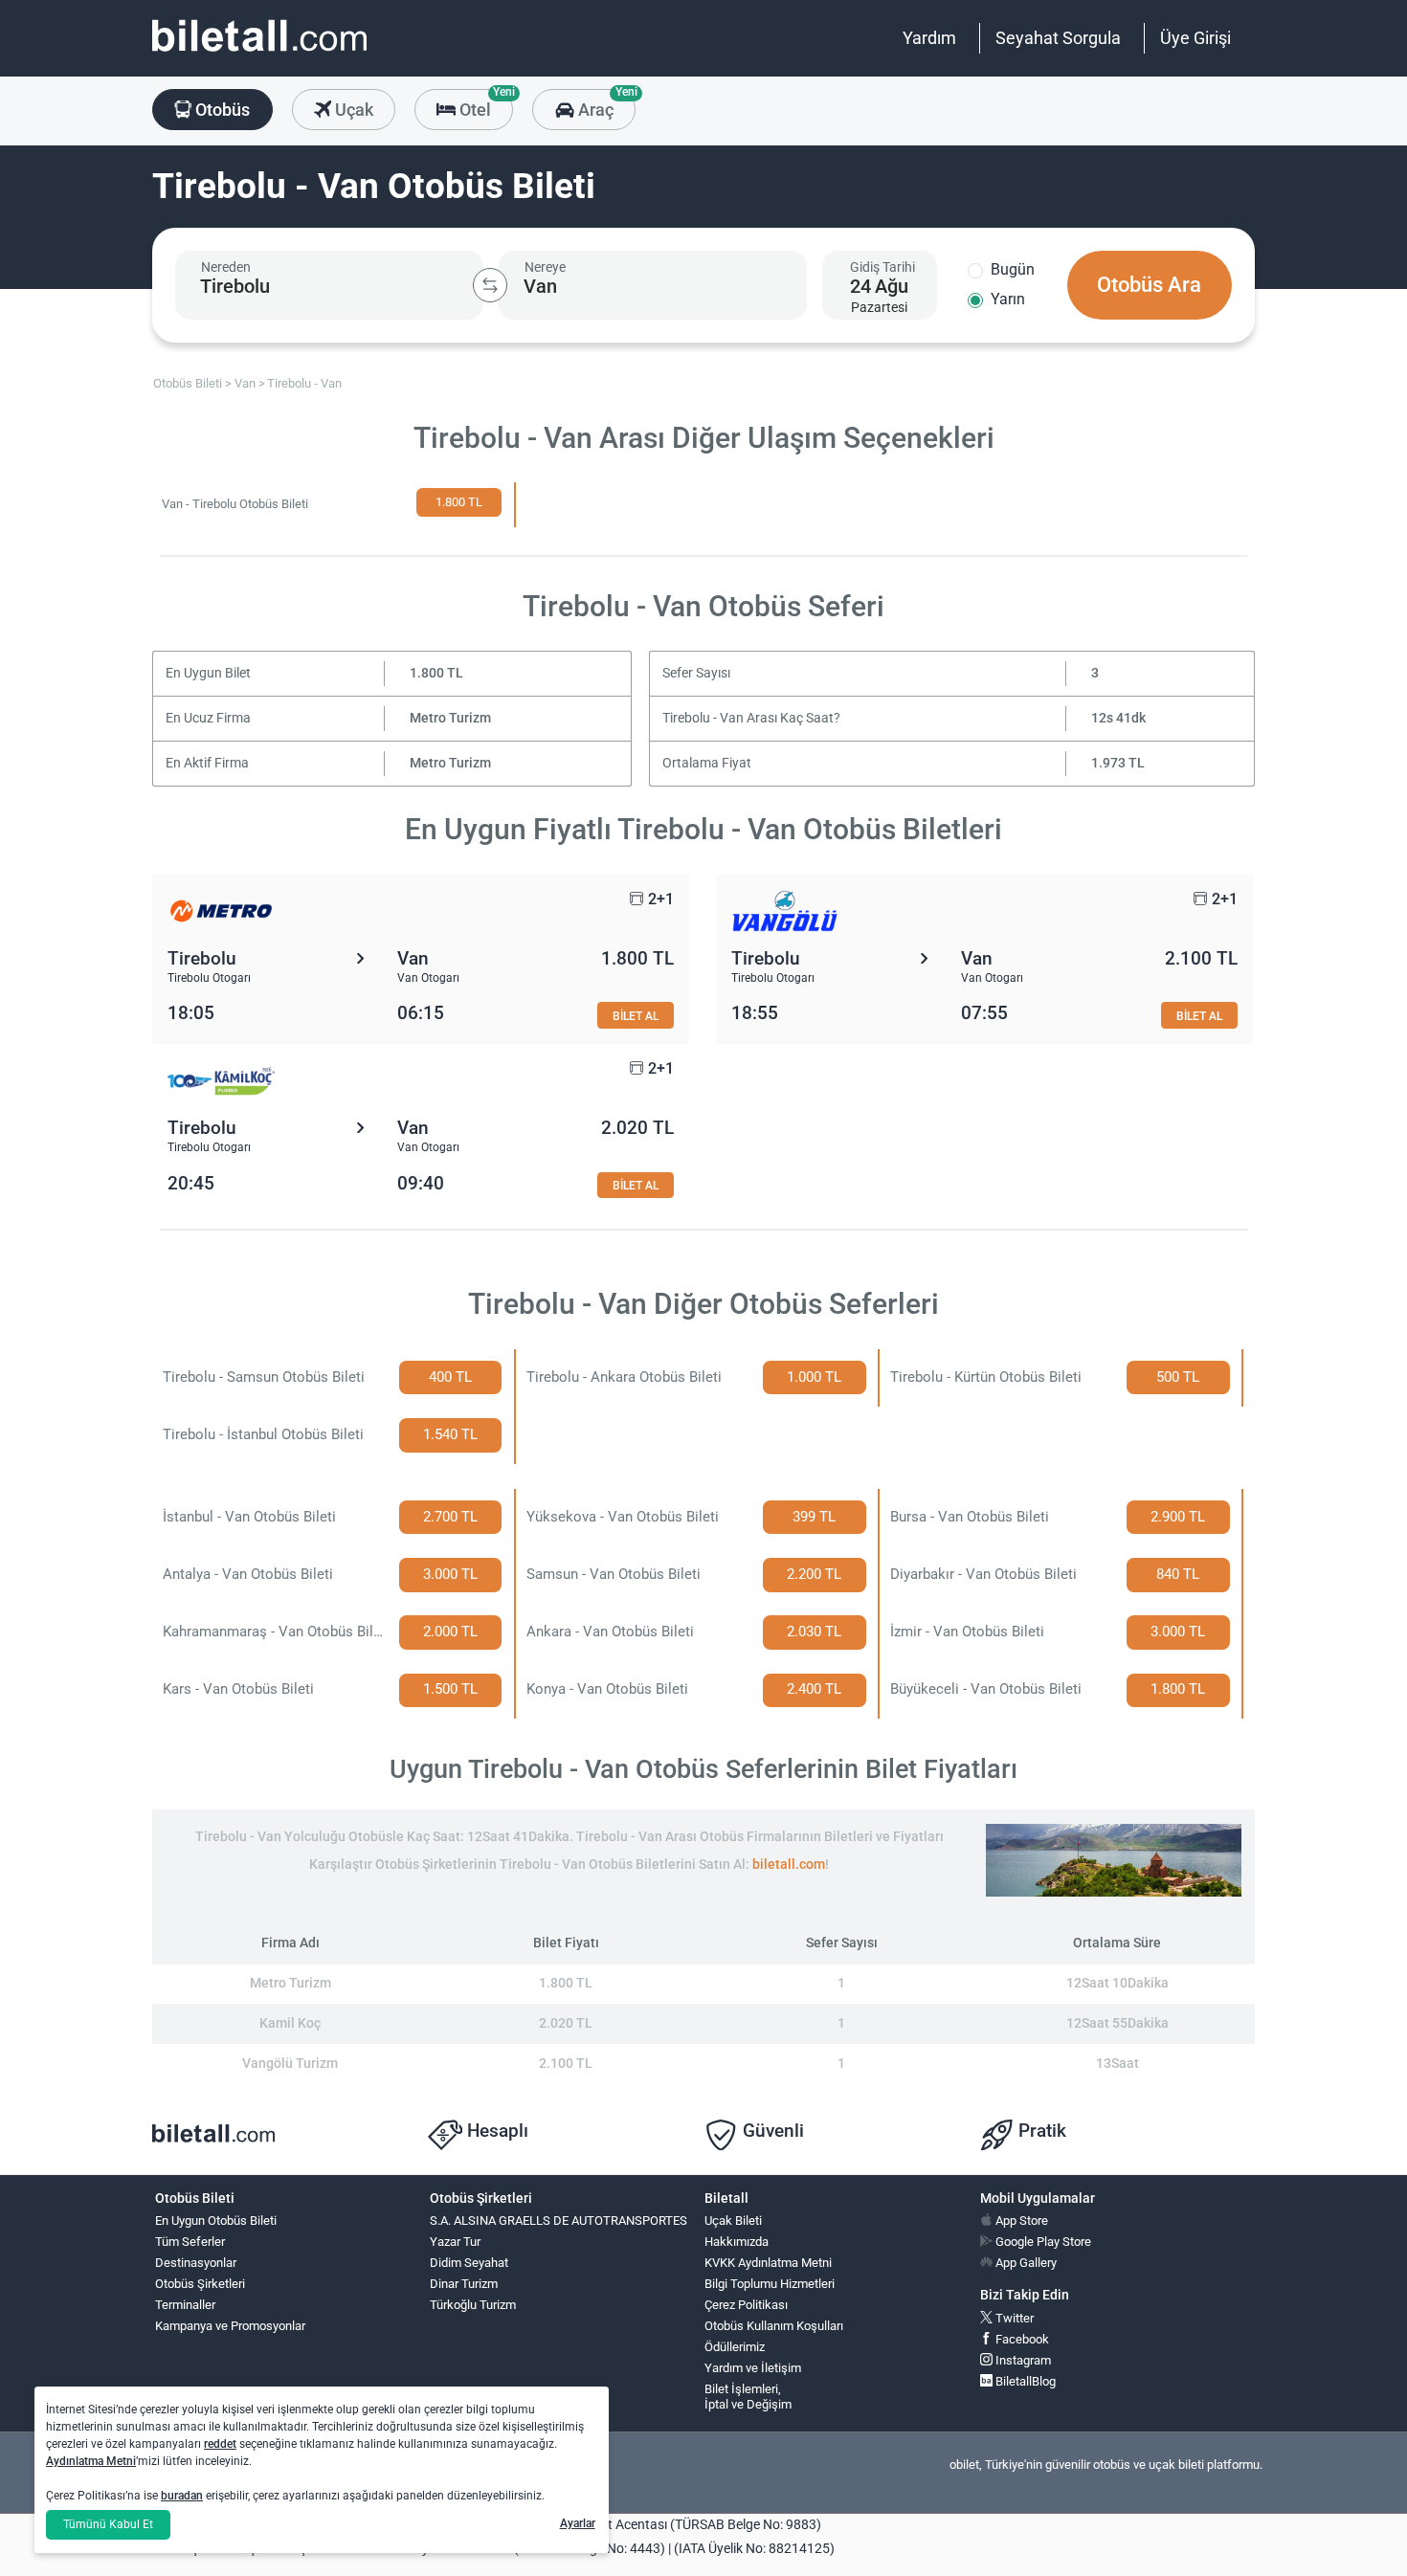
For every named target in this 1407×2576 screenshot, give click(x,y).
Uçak (352, 110)
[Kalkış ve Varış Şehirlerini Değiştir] (490, 285)
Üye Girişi (1195, 38)
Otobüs (221, 110)
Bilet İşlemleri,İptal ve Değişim (748, 2397)
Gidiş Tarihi (882, 267)
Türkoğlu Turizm (473, 2305)
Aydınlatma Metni (91, 2461)
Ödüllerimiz (735, 2347)
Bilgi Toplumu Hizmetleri (770, 2284)
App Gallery (1025, 2263)
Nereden (226, 267)
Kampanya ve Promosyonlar (230, 2326)
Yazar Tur (455, 2242)
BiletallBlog (1024, 2381)
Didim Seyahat (469, 2263)
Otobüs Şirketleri (200, 2284)
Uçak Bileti (733, 2221)
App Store (1020, 2221)
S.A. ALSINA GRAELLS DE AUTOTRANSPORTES (558, 2221)
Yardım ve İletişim (753, 2368)
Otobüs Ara (1149, 285)
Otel (484, 104)
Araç (604, 104)
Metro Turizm (450, 718)
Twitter (1013, 2318)
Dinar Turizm (464, 2284)
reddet (220, 2444)
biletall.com (789, 1865)
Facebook (1021, 2339)
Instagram (1022, 2360)
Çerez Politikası (746, 2305)
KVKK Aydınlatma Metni (768, 2263)
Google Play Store (1042, 2242)
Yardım (929, 38)
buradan (182, 2496)
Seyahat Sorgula (1058, 38)
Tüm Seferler (190, 2242)
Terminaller (185, 2305)
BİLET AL (636, 1016)
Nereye (545, 267)
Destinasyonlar (196, 2263)
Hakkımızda (737, 2242)
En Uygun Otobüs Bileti (216, 2221)
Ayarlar (578, 2523)
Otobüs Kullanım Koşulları (774, 2326)
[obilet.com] (259, 53)
